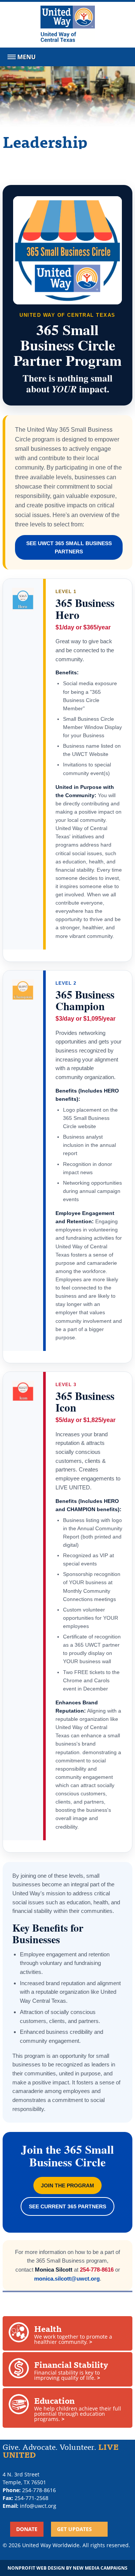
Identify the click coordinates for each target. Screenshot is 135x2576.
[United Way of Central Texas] (68, 25)
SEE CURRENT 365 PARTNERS (67, 2206)
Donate (27, 2529)
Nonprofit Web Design (36, 2568)
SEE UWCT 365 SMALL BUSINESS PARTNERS (69, 547)
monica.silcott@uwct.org (67, 2279)
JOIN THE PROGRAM (67, 2185)
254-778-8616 (97, 2270)
